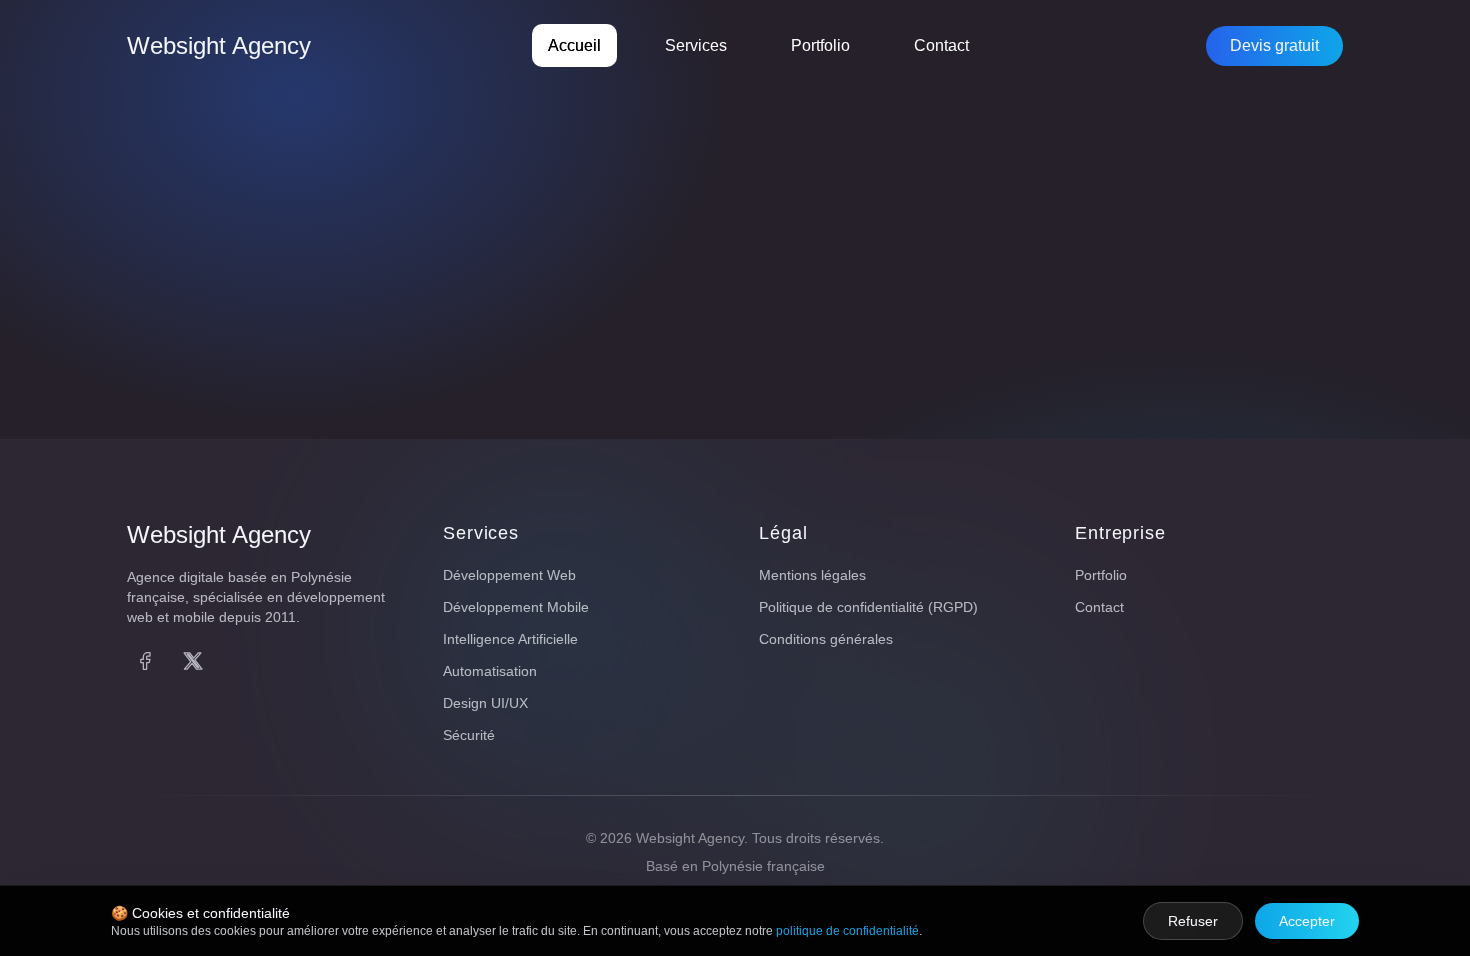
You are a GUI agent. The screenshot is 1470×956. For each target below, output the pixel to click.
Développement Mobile (516, 607)
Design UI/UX (485, 703)
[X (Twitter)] (193, 661)
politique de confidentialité (847, 931)
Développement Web (509, 575)
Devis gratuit (1274, 45)
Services (696, 45)
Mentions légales (812, 575)
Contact (941, 45)
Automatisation (490, 671)
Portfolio (820, 45)
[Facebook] (145, 661)
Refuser (1193, 921)
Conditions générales (826, 639)
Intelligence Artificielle (510, 639)
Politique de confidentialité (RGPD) (868, 607)
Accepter (1307, 921)
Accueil (574, 45)
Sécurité (469, 735)
